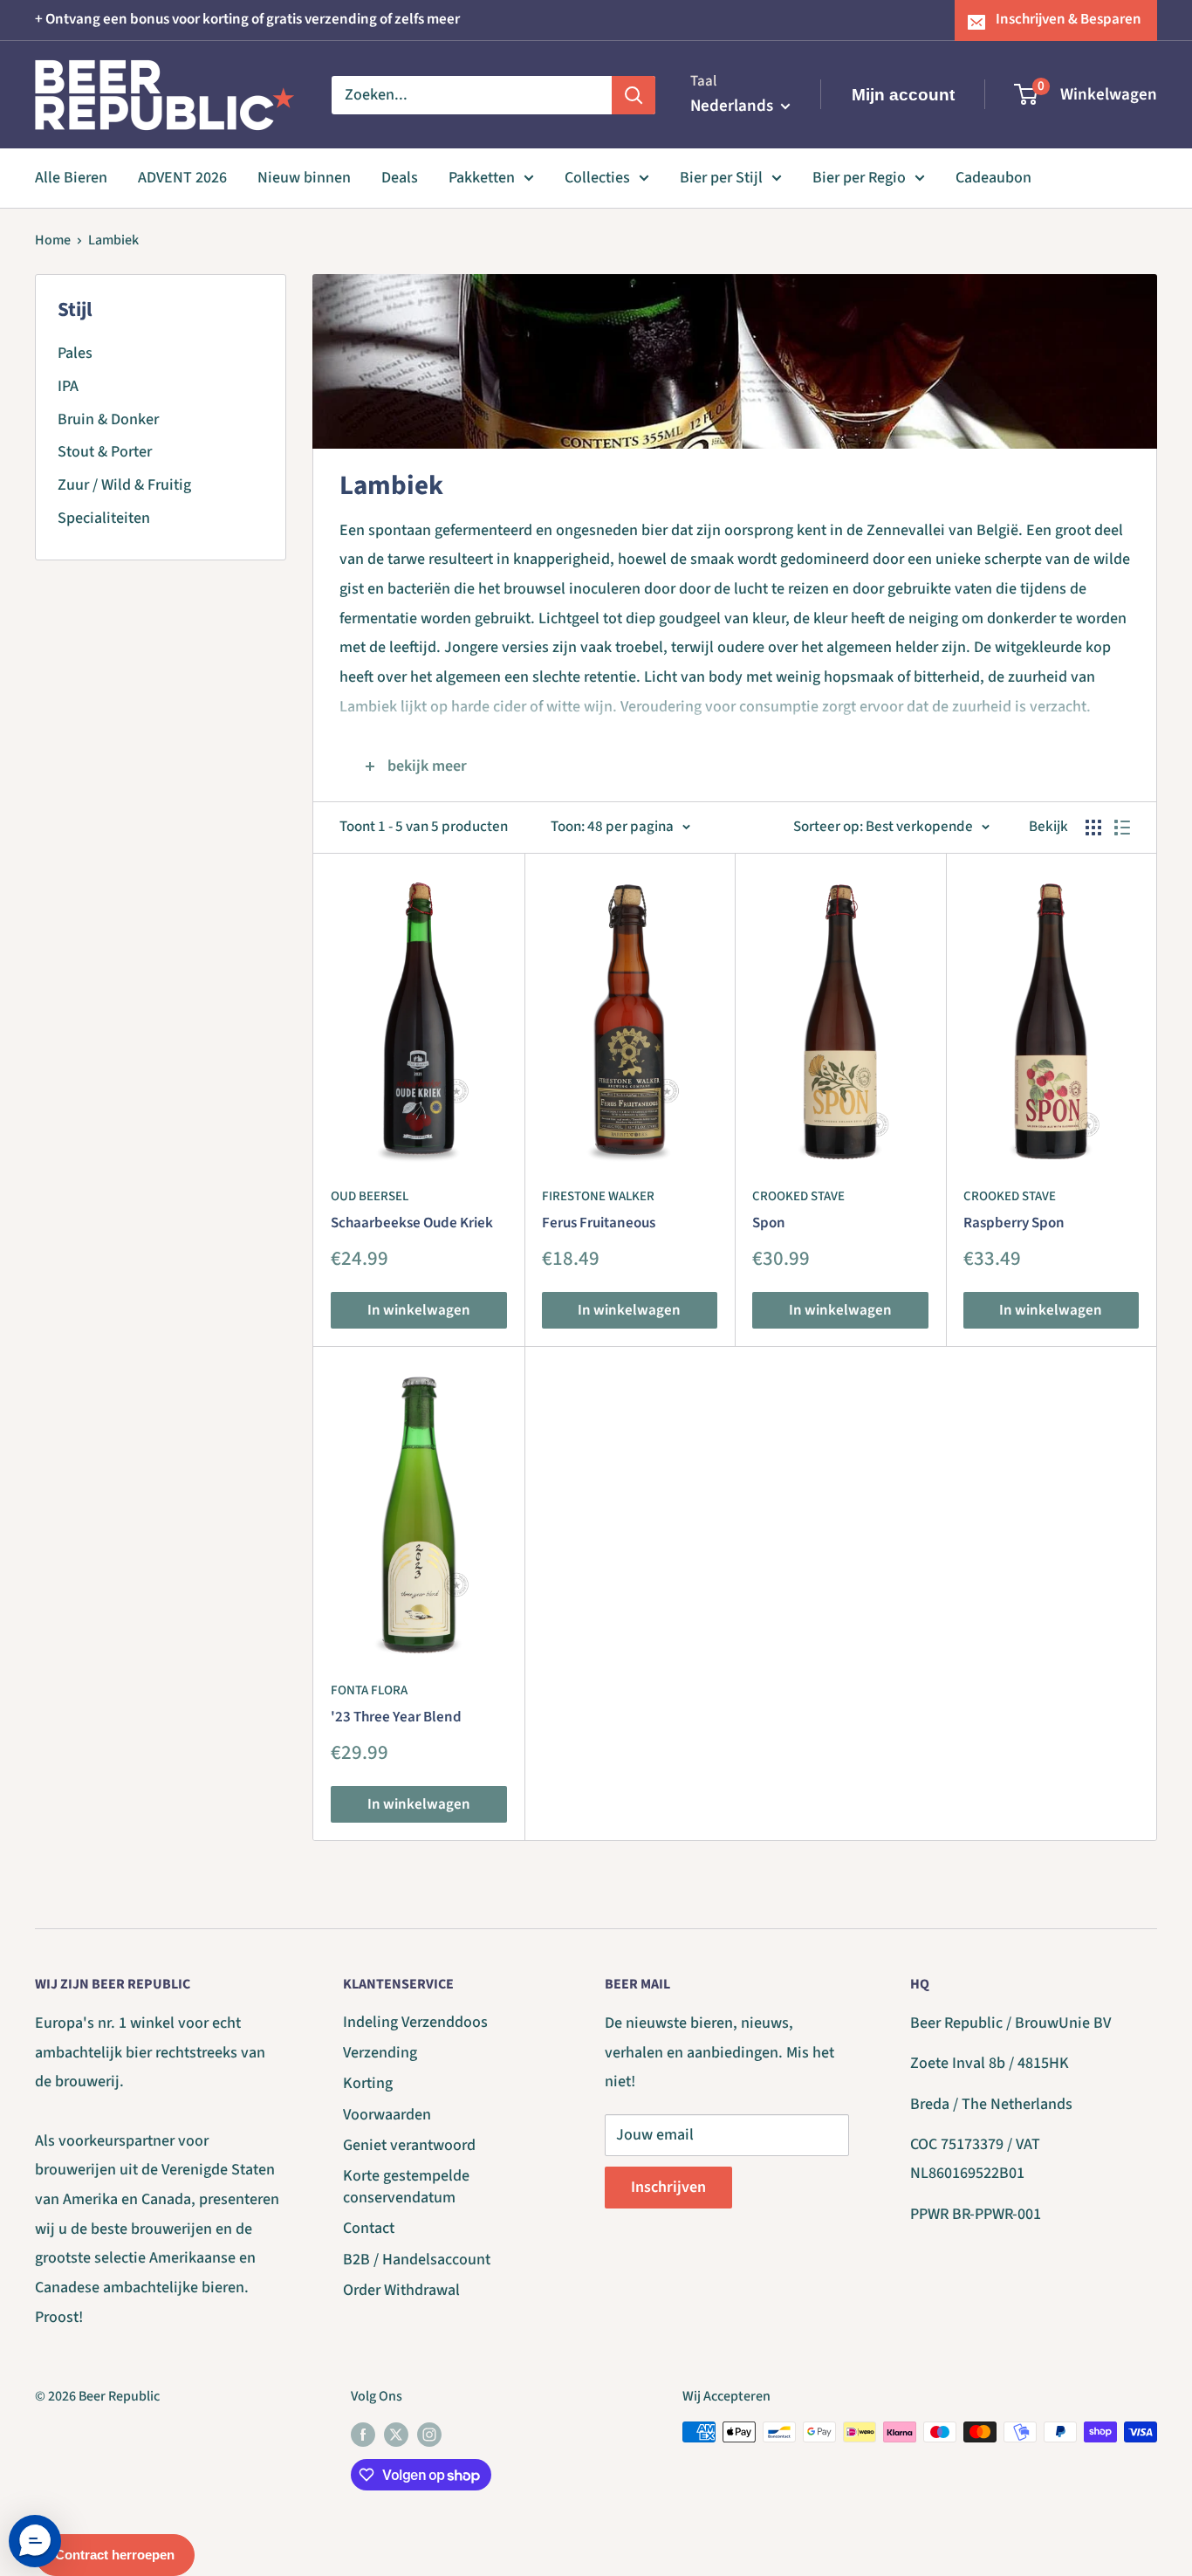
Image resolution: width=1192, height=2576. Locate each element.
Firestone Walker (598, 1196)
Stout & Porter (105, 452)
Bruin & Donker (108, 419)
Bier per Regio (859, 178)
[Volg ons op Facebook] (363, 2435)
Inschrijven (668, 2187)
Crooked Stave (798, 1196)
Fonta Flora (369, 1690)
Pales (75, 353)
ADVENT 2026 (182, 178)
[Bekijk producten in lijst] (1122, 828)
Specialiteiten (104, 518)
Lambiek (113, 240)
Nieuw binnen (304, 178)
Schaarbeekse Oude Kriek (412, 1223)
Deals (400, 178)
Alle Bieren (71, 178)
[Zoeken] (634, 94)
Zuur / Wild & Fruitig (124, 485)
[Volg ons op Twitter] (396, 2435)
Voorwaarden (387, 2115)
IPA (68, 386)
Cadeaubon (993, 178)
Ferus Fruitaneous (599, 1223)
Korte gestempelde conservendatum (406, 2187)
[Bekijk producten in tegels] (1093, 828)
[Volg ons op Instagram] (429, 2435)
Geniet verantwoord (409, 2145)
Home (53, 240)
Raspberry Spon (1014, 1223)
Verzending (380, 2053)
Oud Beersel (370, 1196)
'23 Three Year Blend (396, 1717)
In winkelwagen (419, 1310)
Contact (369, 2228)
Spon (769, 1223)
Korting (368, 2083)
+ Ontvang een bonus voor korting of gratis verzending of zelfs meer (247, 19)
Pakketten (482, 178)
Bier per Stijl (721, 178)
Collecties (597, 178)
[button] (35, 2541)
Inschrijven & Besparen (1069, 19)
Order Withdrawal (401, 2290)
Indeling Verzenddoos (415, 2022)
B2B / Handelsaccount (417, 2260)
